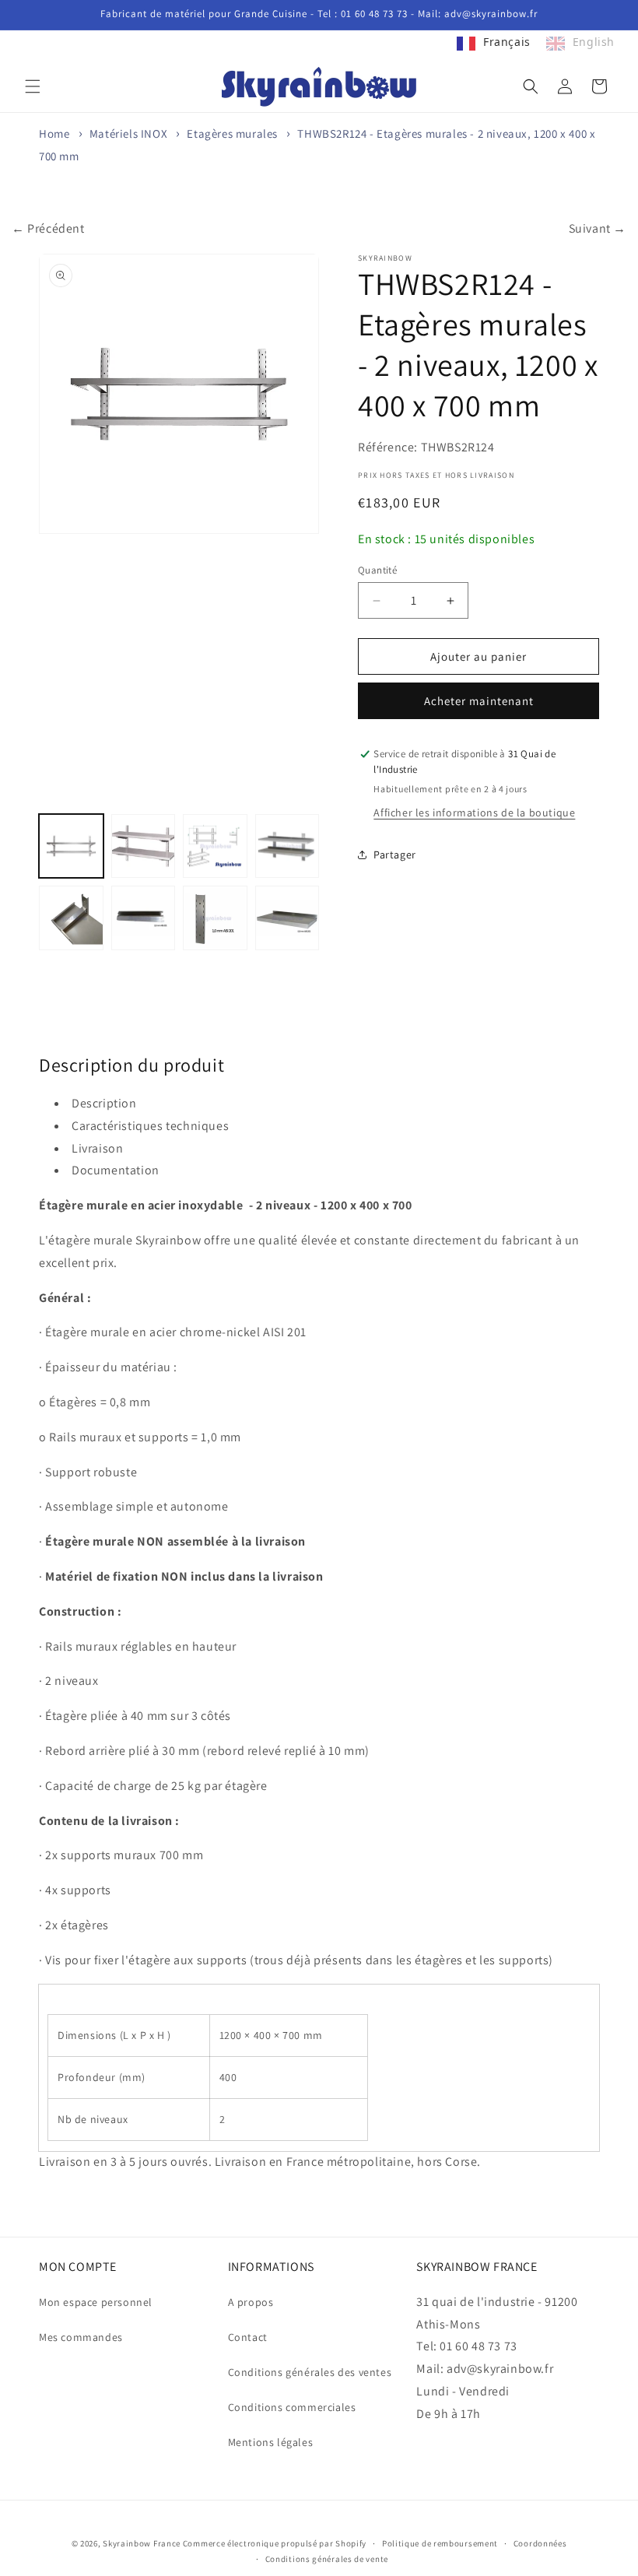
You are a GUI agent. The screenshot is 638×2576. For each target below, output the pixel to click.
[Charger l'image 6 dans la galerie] (144, 918)
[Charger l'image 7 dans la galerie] (215, 918)
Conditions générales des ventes (310, 2372)
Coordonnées (540, 2543)
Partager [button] (395, 855)
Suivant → (598, 228)
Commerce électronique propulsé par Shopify (275, 2543)
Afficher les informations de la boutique (474, 812)
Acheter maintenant (479, 701)
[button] (33, 86)
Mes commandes (81, 2337)
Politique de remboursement (440, 2543)
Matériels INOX (128, 133)
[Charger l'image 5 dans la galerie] (71, 918)
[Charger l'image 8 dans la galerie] (287, 918)
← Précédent (48, 228)
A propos (251, 2302)
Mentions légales (271, 2442)
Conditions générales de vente (327, 2559)
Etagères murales (232, 133)
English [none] (594, 42)
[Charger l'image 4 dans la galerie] (287, 846)
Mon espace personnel (96, 2302)
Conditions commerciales (292, 2407)
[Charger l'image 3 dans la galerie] (215, 846)
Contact (248, 2337)
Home (54, 133)
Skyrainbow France (142, 2543)
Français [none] (507, 42)
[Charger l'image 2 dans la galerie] (144, 846)
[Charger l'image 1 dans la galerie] (71, 846)
